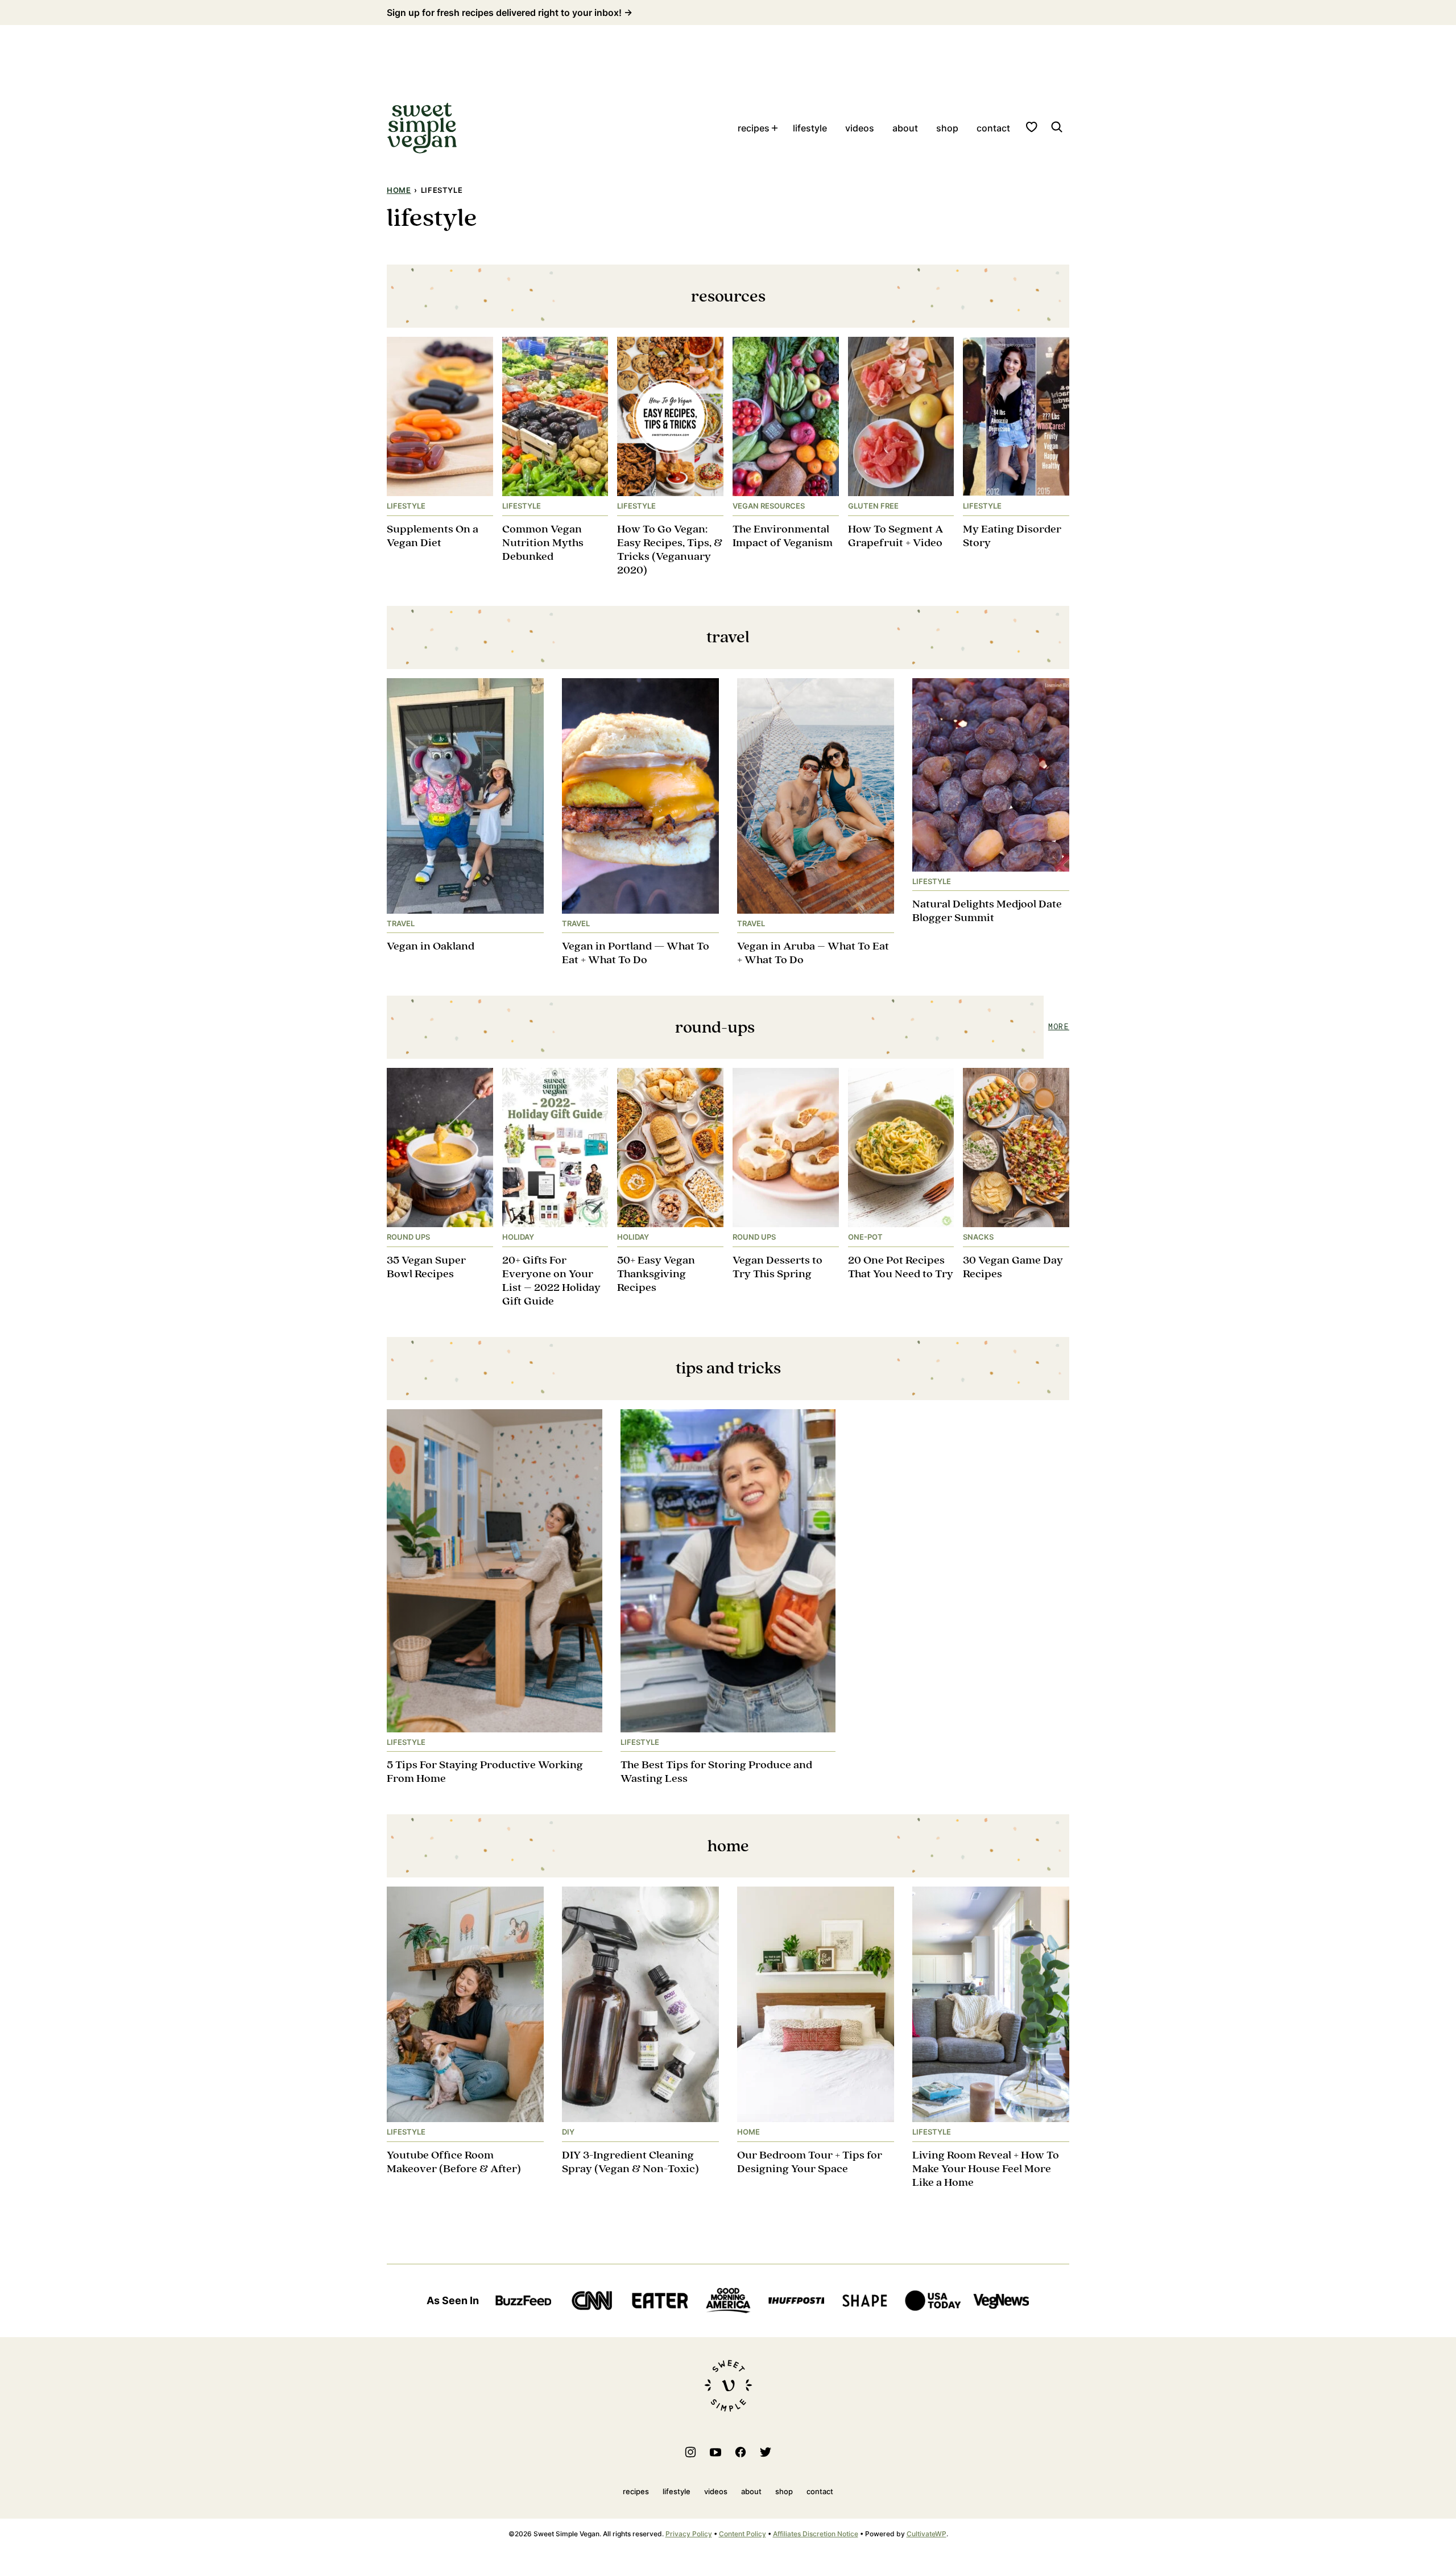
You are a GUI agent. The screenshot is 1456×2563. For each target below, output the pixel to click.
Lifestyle (810, 128)
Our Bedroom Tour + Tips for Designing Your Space (810, 2162)
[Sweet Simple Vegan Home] (422, 128)
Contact (993, 128)
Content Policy (743, 2534)
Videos (860, 128)
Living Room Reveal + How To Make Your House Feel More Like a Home (986, 2169)
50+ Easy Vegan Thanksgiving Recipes (656, 1274)
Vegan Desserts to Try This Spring (777, 1267)
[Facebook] (741, 2452)
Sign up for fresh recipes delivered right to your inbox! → (510, 13)
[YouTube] (715, 2452)
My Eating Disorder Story (1012, 536)
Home (399, 190)
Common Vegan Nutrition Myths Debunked (543, 543)
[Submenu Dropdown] (775, 128)
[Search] (1057, 127)
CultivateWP (926, 2534)
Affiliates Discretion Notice (816, 2534)
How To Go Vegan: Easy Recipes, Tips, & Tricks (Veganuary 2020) (670, 550)
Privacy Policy (689, 2534)
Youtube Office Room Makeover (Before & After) (454, 2162)
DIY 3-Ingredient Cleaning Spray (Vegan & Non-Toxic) (630, 2162)
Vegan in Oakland (431, 946)
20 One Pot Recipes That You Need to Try (901, 1267)
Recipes (754, 128)
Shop (947, 128)
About (905, 128)
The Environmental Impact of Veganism (783, 536)
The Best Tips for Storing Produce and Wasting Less (716, 1772)
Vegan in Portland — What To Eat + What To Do (636, 953)
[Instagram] (690, 2452)
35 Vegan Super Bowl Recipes (426, 1267)
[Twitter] (766, 2452)
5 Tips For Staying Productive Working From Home (485, 1772)
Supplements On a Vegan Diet (433, 536)
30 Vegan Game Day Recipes (1013, 1267)
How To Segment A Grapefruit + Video (895, 536)
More (1059, 1027)
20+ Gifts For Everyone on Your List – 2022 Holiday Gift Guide (551, 1281)
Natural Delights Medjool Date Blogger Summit (987, 911)
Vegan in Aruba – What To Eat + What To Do (813, 953)
